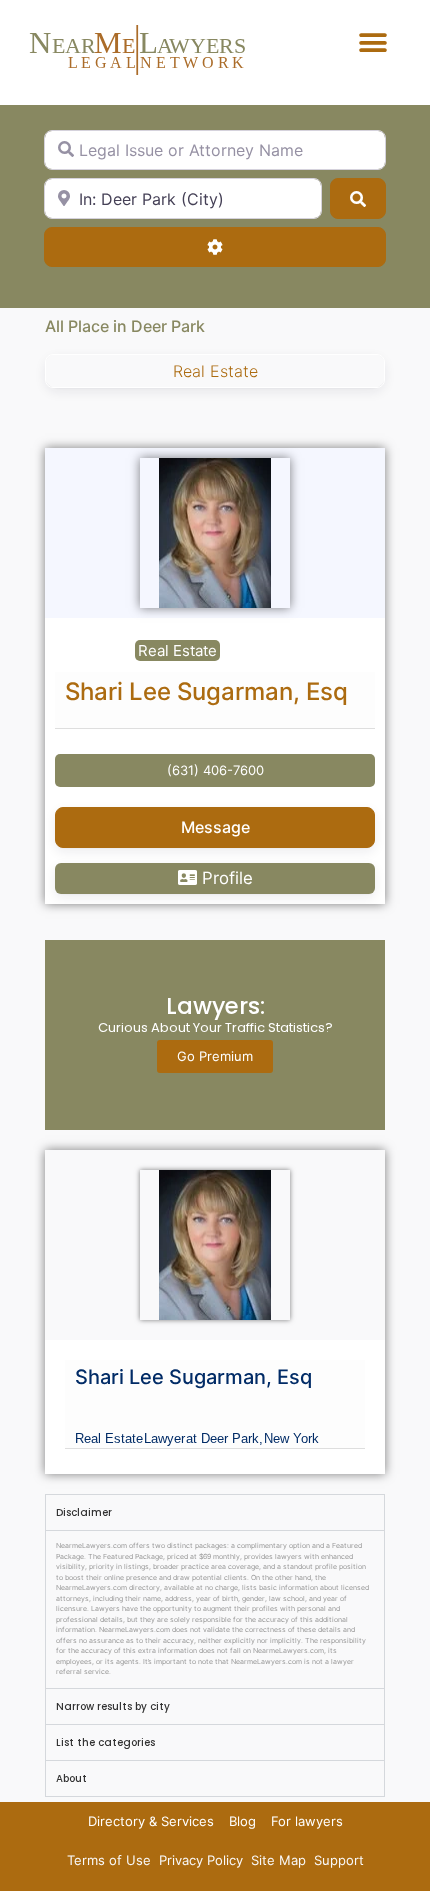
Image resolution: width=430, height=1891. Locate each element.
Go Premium (215, 1056)
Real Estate (215, 371)
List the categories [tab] (105, 1742)
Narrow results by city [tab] (113, 1706)
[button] (372, 42)
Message (215, 827)
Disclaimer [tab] (84, 1512)
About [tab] (71, 1778)
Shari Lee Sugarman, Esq (206, 691)
